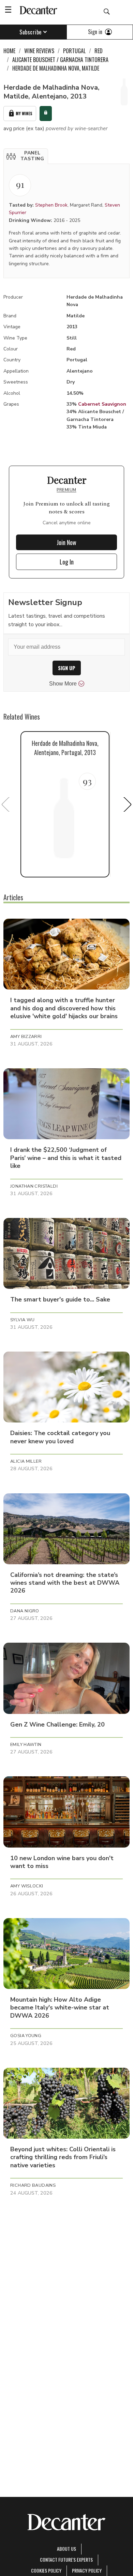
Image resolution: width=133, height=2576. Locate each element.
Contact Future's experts (66, 2559)
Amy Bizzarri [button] (26, 1037)
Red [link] (99, 51)
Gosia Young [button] (26, 2036)
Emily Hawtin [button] (26, 1745)
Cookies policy (46, 2570)
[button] (26, 156)
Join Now (66, 542)
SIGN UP (67, 668)
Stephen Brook (51, 205)
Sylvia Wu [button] (22, 1320)
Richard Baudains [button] (33, 2185)
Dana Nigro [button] (25, 1611)
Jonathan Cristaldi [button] (34, 1186)
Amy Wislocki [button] (27, 1886)
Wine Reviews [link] (39, 51)
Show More (63, 684)
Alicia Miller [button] (26, 1461)
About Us (66, 2549)
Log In (67, 562)
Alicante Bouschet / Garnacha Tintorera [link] (60, 60)
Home (9, 51)
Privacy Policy (87, 2570)
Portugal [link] (74, 51)
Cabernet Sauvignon (102, 404)
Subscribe (31, 32)
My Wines (24, 113)
